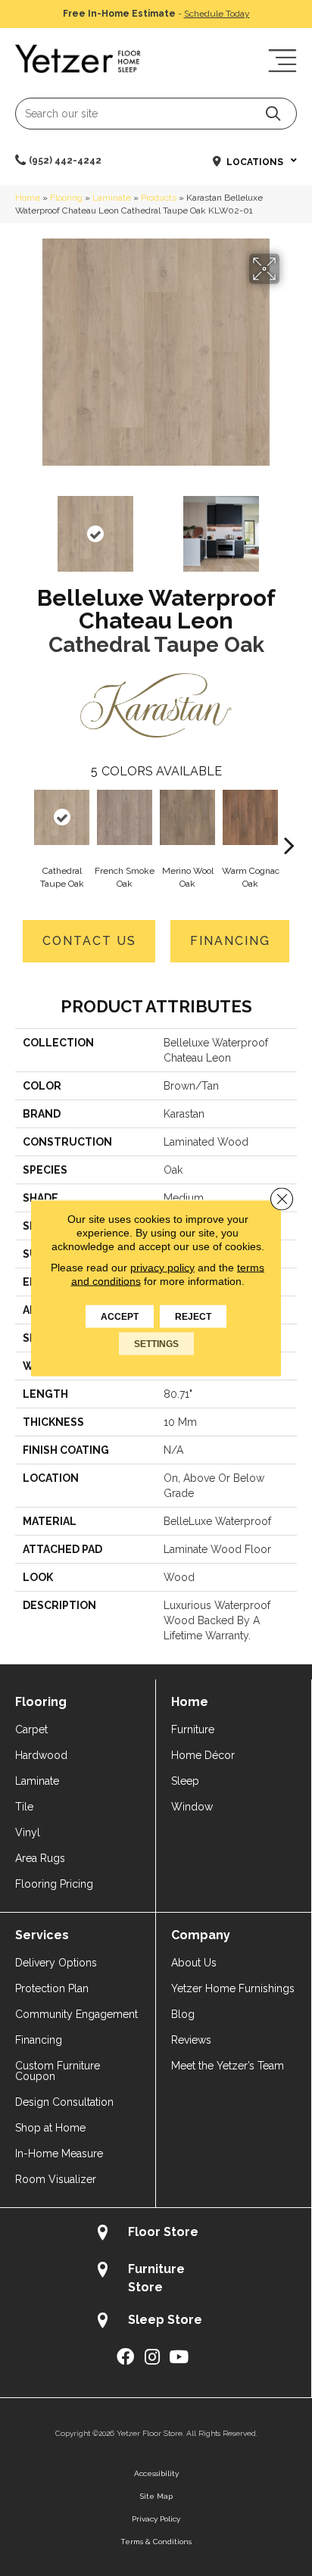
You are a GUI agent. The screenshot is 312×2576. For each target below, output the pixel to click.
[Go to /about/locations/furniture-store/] (156, 2278)
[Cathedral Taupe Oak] (62, 817)
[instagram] (152, 2358)
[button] (273, 113)
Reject (193, 1317)
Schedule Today (217, 14)
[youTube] (179, 2358)
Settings (156, 1344)
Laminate (112, 198)
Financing (230, 941)
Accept (120, 1317)
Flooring (66, 198)
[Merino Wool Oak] (187, 817)
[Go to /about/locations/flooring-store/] (156, 2234)
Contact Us (89, 941)
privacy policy (162, 1268)
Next (289, 526)
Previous (23, 526)
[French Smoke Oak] (125, 817)
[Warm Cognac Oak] (250, 817)
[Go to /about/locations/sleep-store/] (156, 2322)
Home (28, 198)
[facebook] (125, 2358)
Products (159, 198)
